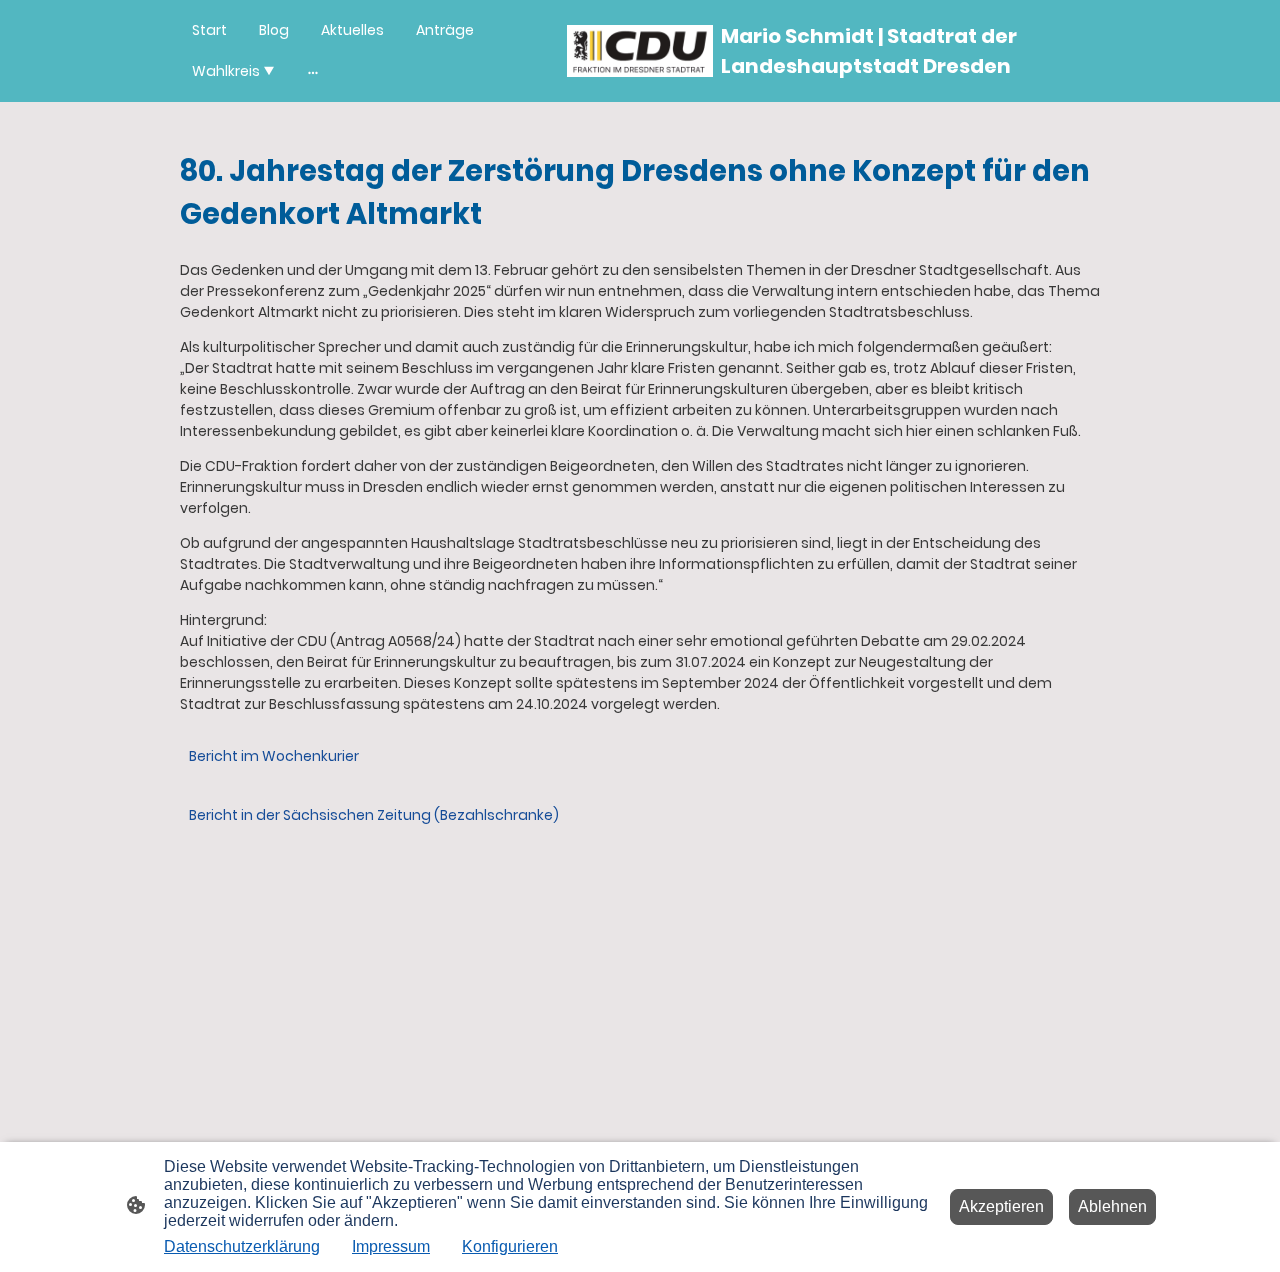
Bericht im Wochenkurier (274, 756)
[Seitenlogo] (640, 51)
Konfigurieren (510, 1246)
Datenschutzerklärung (242, 1246)
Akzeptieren (1001, 1206)
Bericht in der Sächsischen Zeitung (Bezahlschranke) (374, 815)
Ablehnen (1112, 1206)
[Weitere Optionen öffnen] (313, 71)
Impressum (391, 1246)
